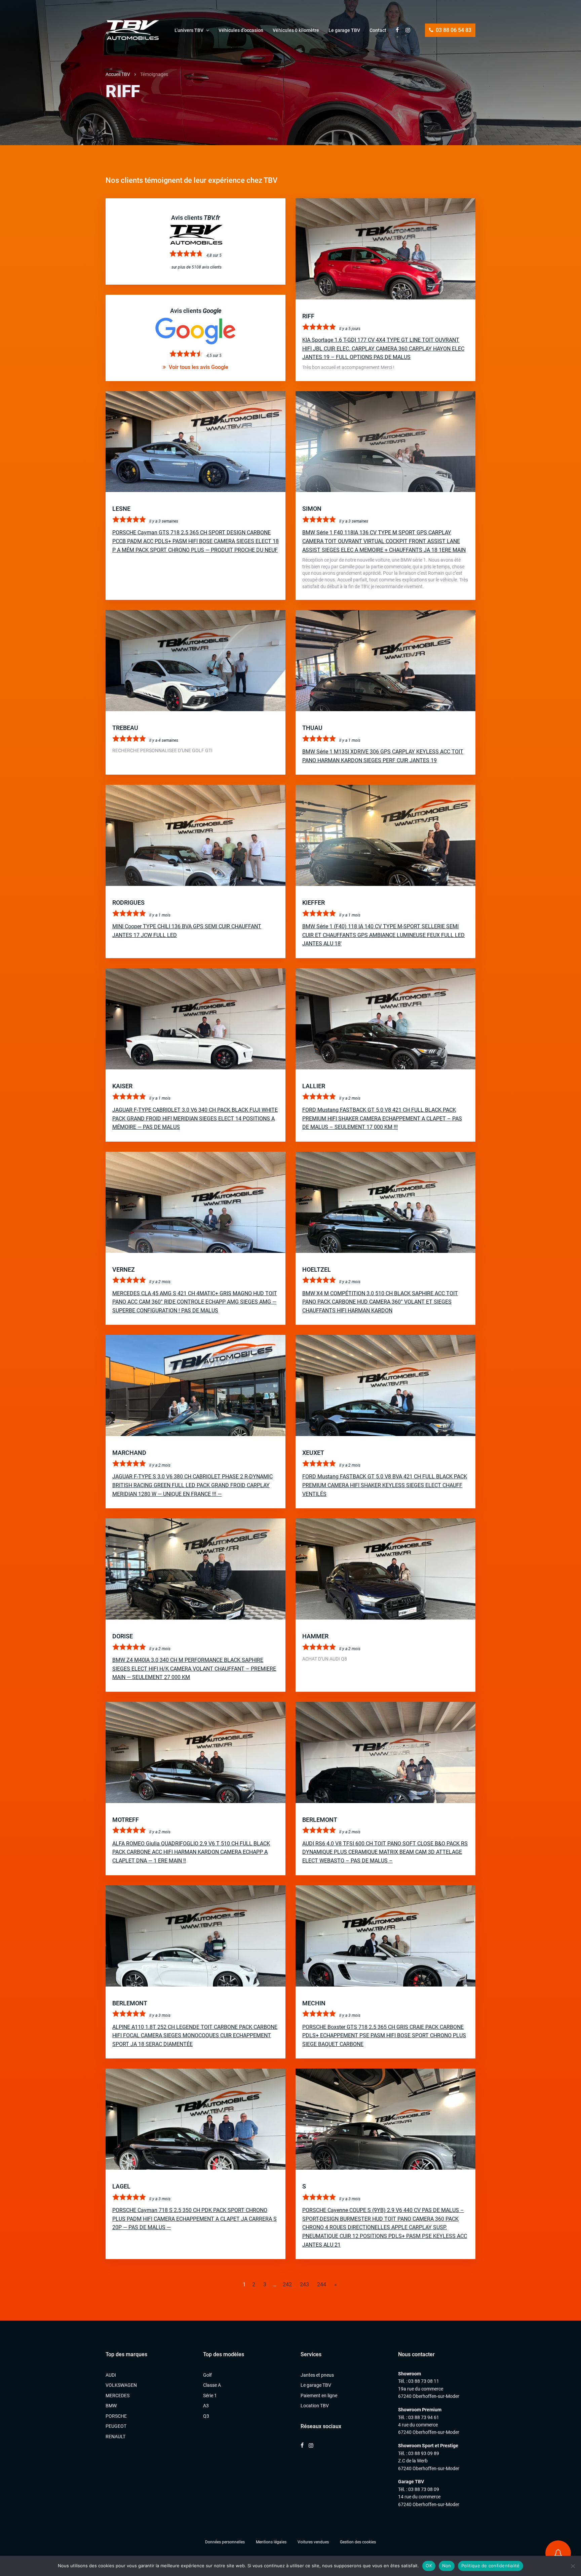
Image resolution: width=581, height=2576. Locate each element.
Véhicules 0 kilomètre (296, 30)
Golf (207, 2375)
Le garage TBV (344, 30)
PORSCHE (116, 2416)
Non (447, 2566)
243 (304, 2284)
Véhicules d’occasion (241, 30)
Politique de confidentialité (491, 2566)
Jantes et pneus (317, 2375)
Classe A (212, 2385)
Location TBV (315, 2406)
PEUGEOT (116, 2426)
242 (287, 2284)
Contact (378, 30)
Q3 (206, 2416)
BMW (111, 2406)
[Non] (573, 2566)
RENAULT (115, 2437)
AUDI (111, 2375)
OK (429, 2566)
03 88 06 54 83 (453, 30)
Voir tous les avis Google (198, 367)
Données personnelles (225, 2542)
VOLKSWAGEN (121, 2385)
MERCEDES (118, 2396)
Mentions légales (271, 2542)
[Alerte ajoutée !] (558, 2553)
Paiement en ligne (319, 2396)
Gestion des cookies (358, 2542)
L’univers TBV (189, 30)
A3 (206, 2406)
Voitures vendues (313, 2542)
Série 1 (210, 2396)
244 (322, 2284)
